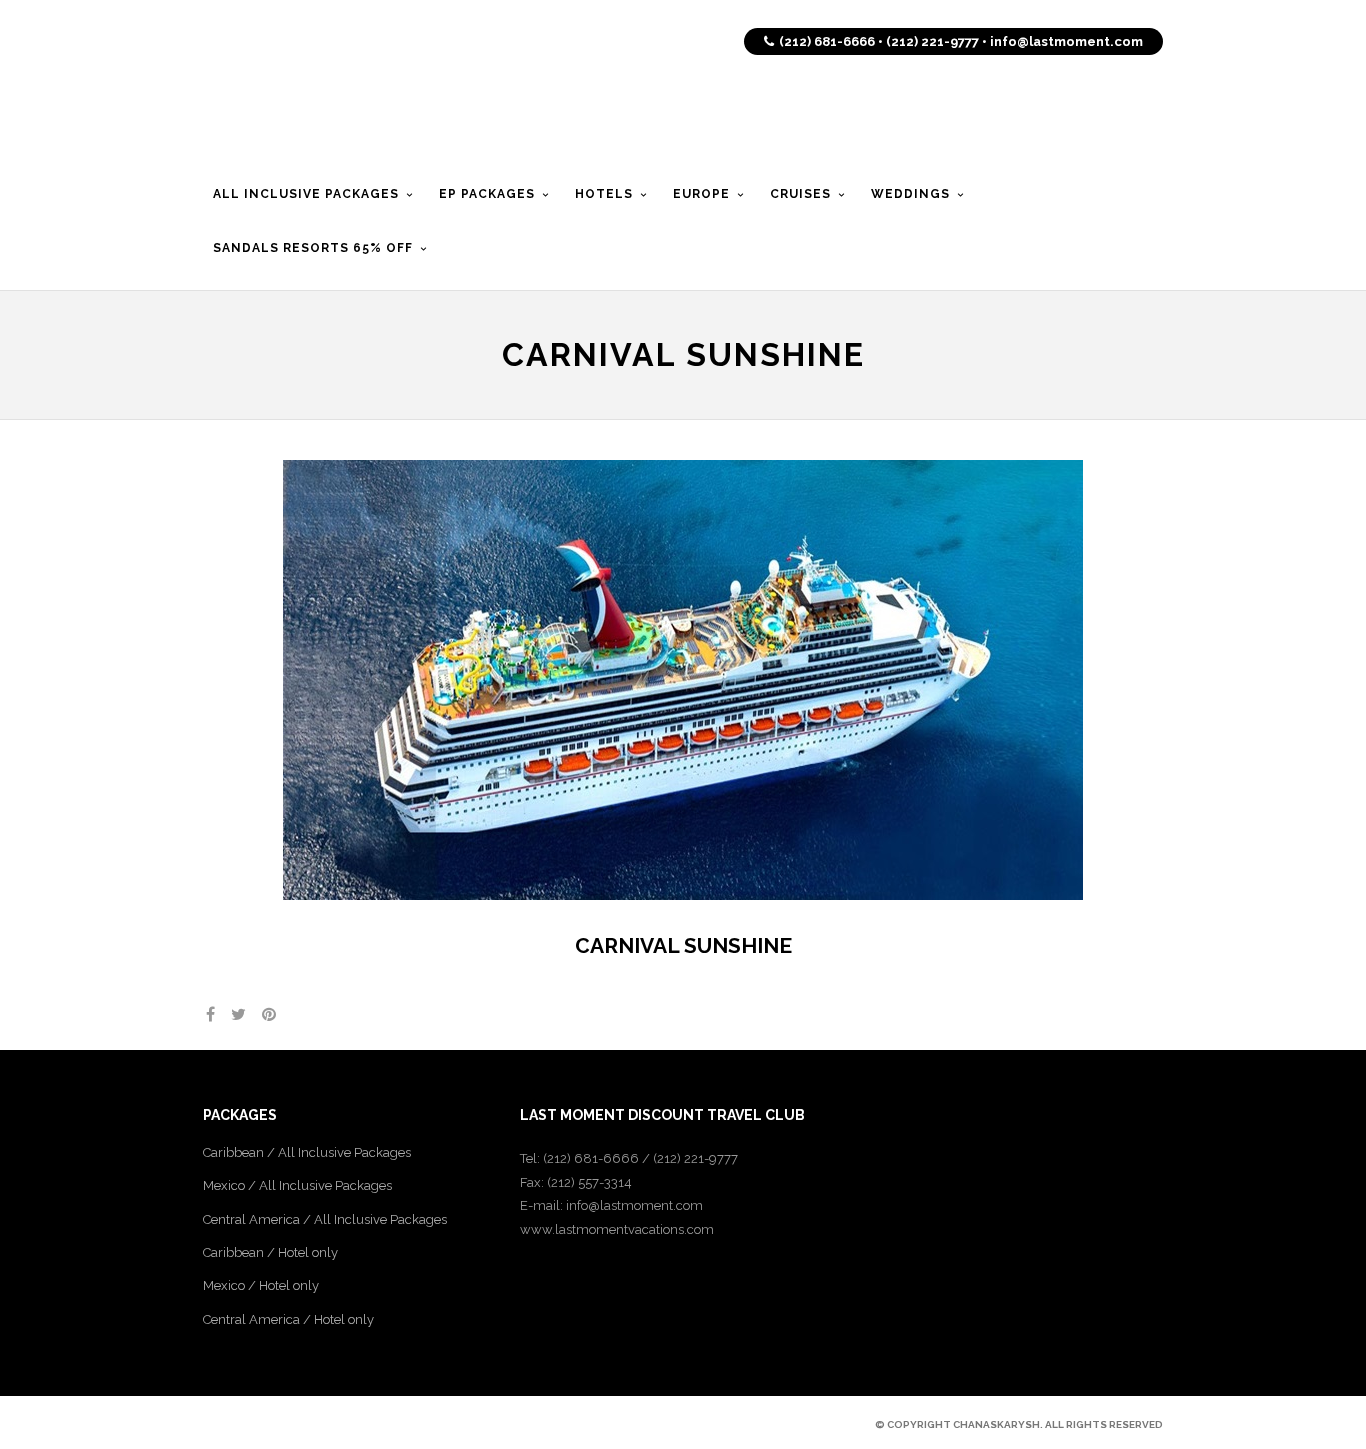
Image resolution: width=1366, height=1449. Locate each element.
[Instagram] (315, 1424)
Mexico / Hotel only (261, 1285)
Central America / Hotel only (288, 1319)
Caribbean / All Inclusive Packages (307, 1152)
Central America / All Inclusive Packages (325, 1219)
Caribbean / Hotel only (270, 1252)
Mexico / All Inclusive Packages (297, 1185)
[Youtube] (281, 1424)
